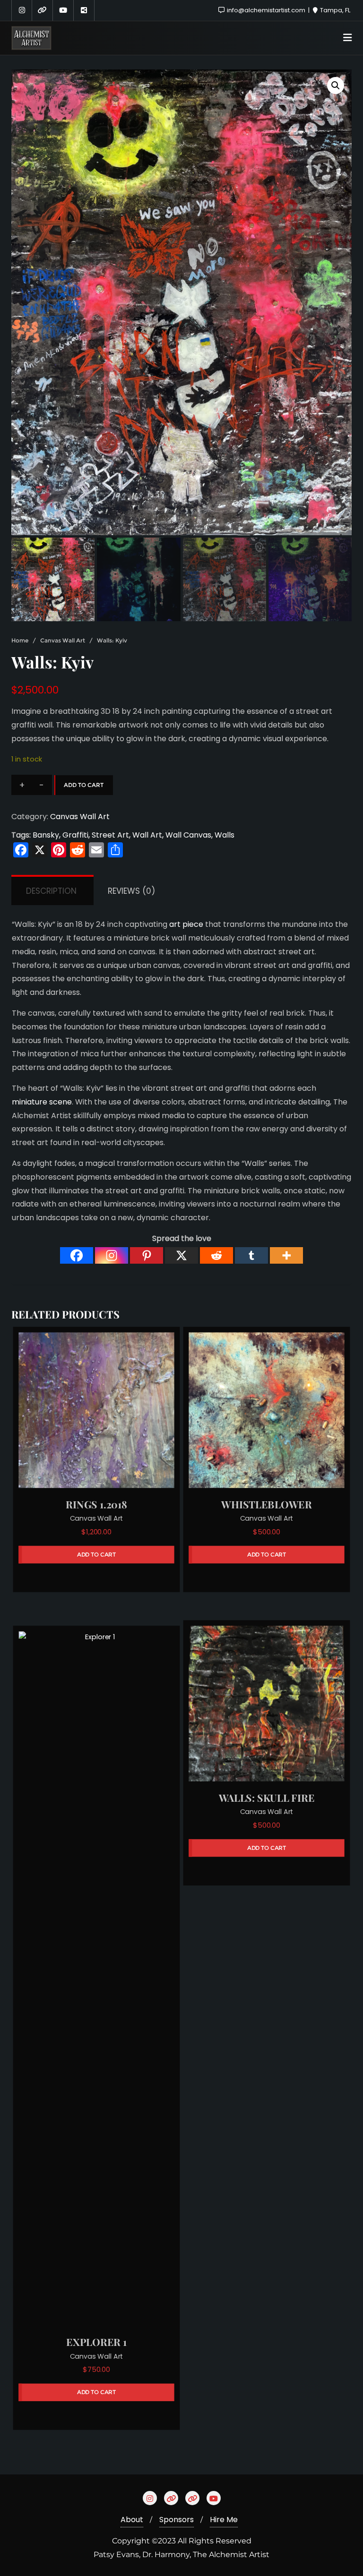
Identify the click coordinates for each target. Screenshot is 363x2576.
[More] (286, 1255)
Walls (225, 835)
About (132, 2520)
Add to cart (84, 785)
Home (20, 640)
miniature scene (42, 1102)
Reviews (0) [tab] (131, 891)
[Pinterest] (147, 1255)
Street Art (110, 835)
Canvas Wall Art (63, 640)
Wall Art (147, 835)
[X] (181, 1255)
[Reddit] (216, 1255)
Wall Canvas (188, 835)
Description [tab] (51, 891)
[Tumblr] (251, 1255)
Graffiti (75, 835)
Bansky (46, 835)
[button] (336, 86)
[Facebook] (77, 1255)
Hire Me (224, 2520)
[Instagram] (112, 1255)
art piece (186, 924)
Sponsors (177, 2520)
